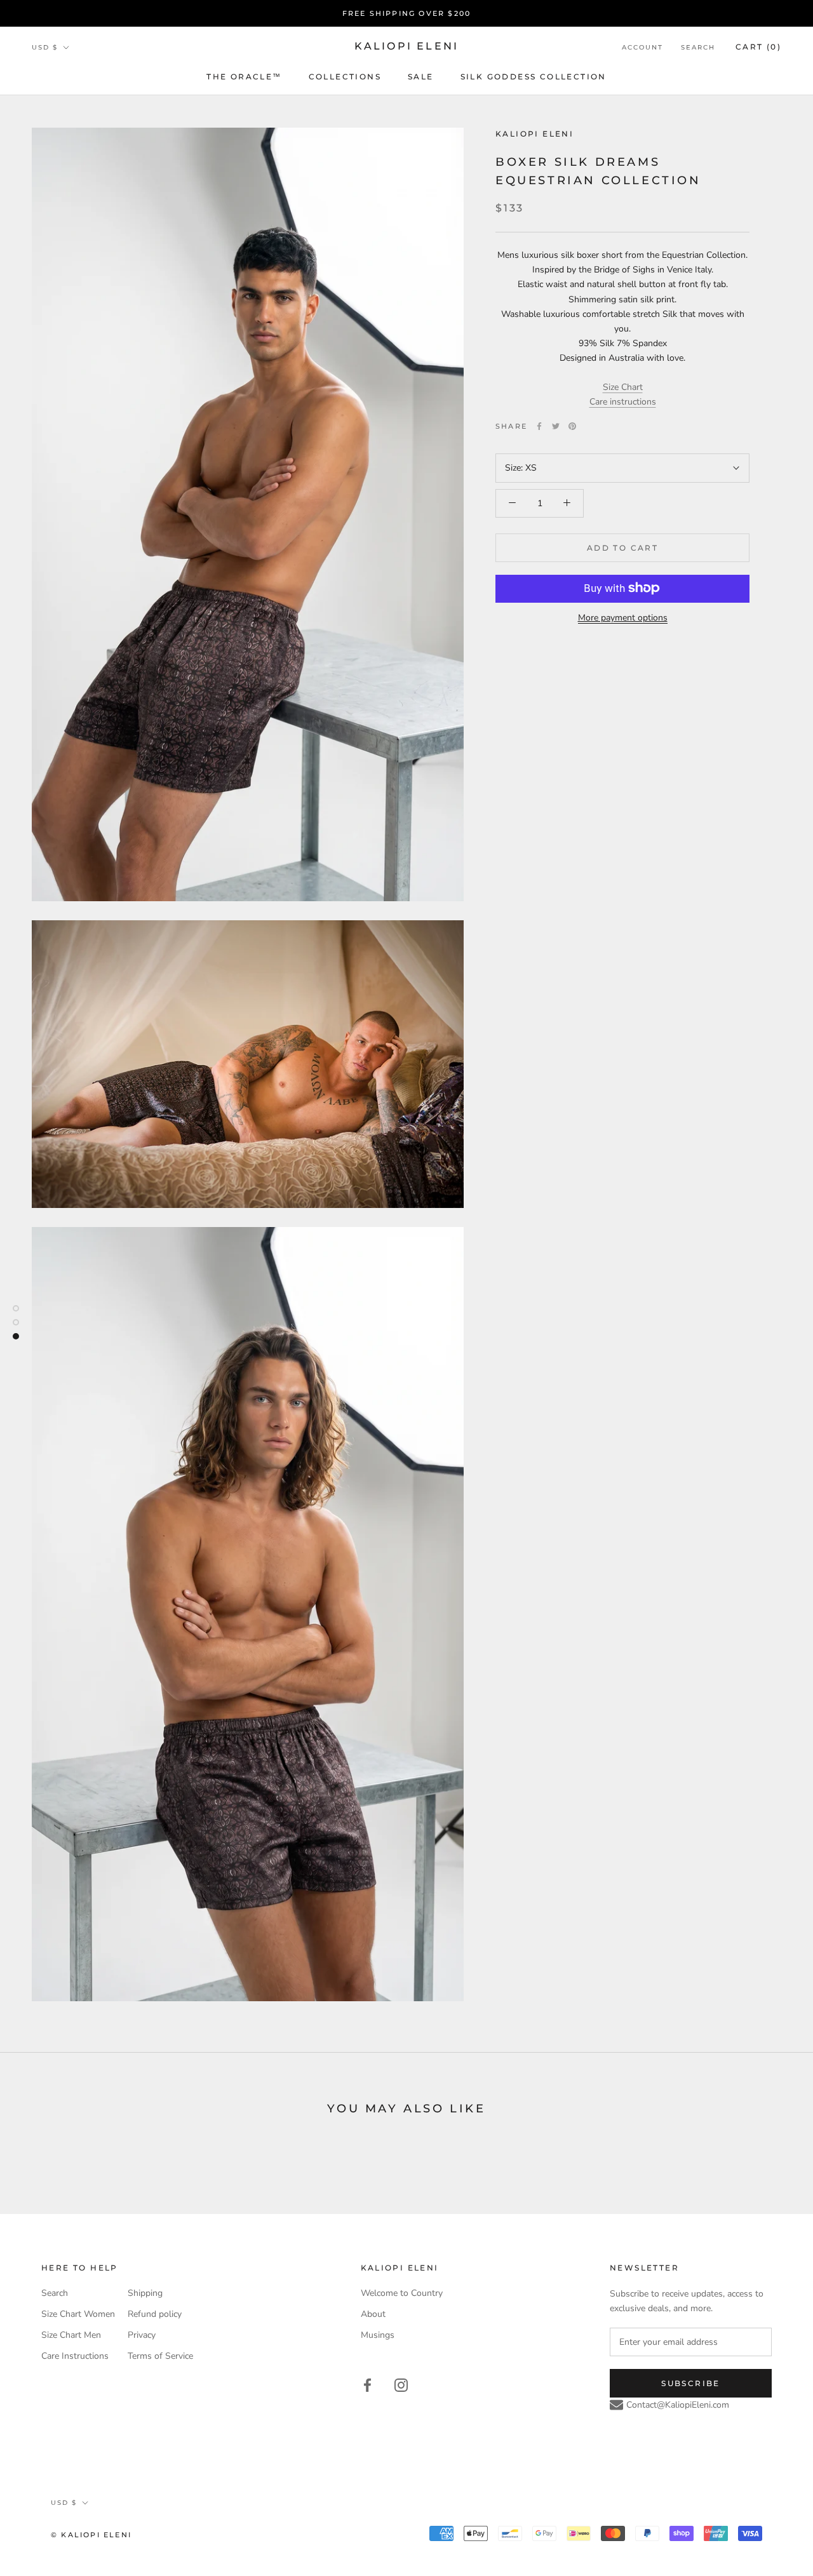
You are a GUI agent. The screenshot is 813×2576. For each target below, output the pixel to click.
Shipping (145, 2293)
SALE (421, 77)
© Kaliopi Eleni (91, 2535)
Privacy (142, 2335)
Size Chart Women (78, 2314)
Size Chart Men (71, 2335)
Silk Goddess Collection (534, 77)
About (373, 2314)
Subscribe (691, 2383)
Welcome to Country (402, 2293)
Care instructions (623, 402)
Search (698, 47)
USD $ (45, 47)
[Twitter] (556, 426)
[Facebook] (539, 426)
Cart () (758, 47)
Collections (345, 77)
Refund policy (155, 2314)
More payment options (623, 617)
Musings (378, 2335)
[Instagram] (401, 2385)
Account (642, 47)
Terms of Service (160, 2356)
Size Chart (623, 387)
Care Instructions (75, 2356)
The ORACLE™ (244, 77)
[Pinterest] (572, 426)
